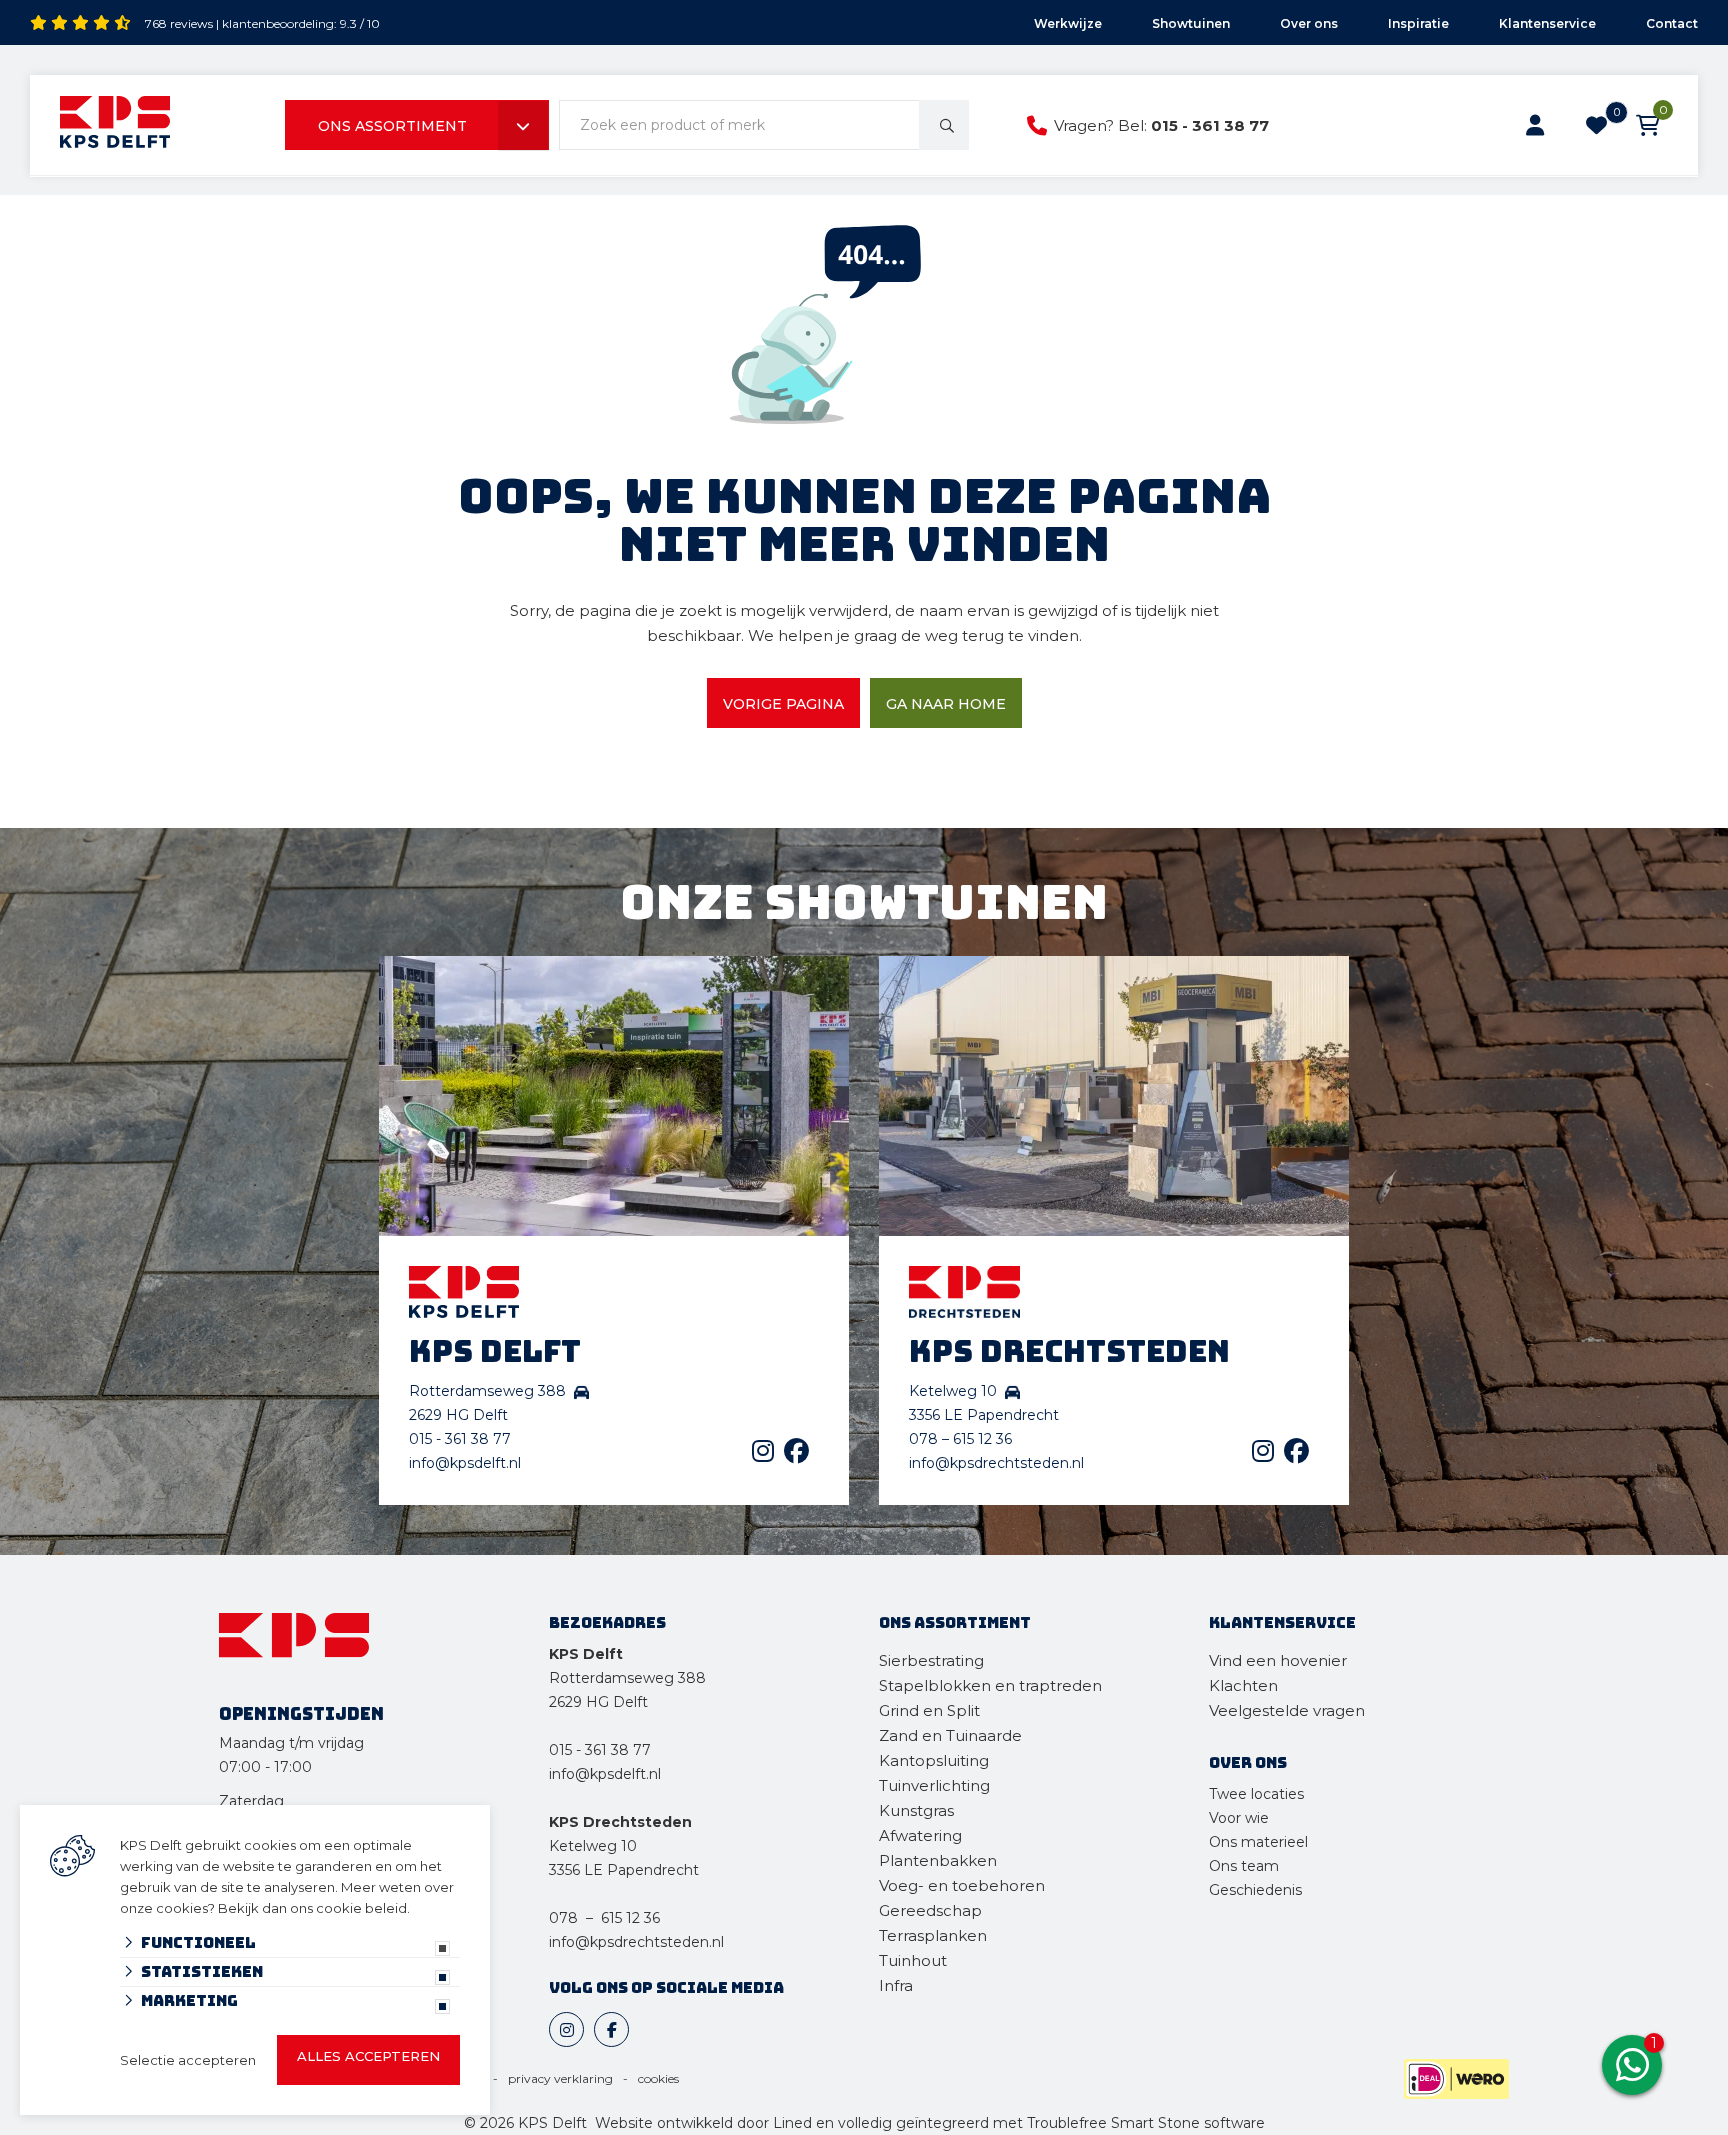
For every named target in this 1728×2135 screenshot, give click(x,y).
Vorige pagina (783, 704)
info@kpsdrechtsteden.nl (996, 1463)
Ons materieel (1258, 1842)
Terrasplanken (933, 1935)
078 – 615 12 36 (960, 1439)
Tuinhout (913, 1960)
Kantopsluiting (936, 1760)
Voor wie (1239, 1818)
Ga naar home (946, 704)
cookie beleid (361, 1908)
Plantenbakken (938, 1860)
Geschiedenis (1255, 1890)
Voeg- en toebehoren (962, 1885)
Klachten (1243, 1685)
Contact (1672, 23)
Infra (896, 1985)
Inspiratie (1418, 23)
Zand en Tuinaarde (950, 1735)
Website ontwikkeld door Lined (703, 2123)
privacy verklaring (560, 2078)
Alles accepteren (368, 2056)
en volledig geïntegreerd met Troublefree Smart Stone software (1040, 2123)
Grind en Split (929, 1710)
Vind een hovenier (1278, 1660)
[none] (944, 125)
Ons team (1244, 1866)
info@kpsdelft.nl (465, 1463)
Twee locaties (1256, 1794)
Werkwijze (1068, 23)
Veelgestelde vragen (1287, 1710)
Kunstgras (916, 1810)
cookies (658, 2078)
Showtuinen (1191, 23)
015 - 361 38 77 (1210, 125)
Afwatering (920, 1835)
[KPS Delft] (115, 125)
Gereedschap (930, 1910)
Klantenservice (1547, 23)
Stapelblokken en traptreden (990, 1685)
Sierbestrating (931, 1660)
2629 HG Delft (598, 1702)
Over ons (1309, 23)
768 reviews (179, 23)
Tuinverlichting (934, 1785)
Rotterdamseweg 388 (627, 1678)
